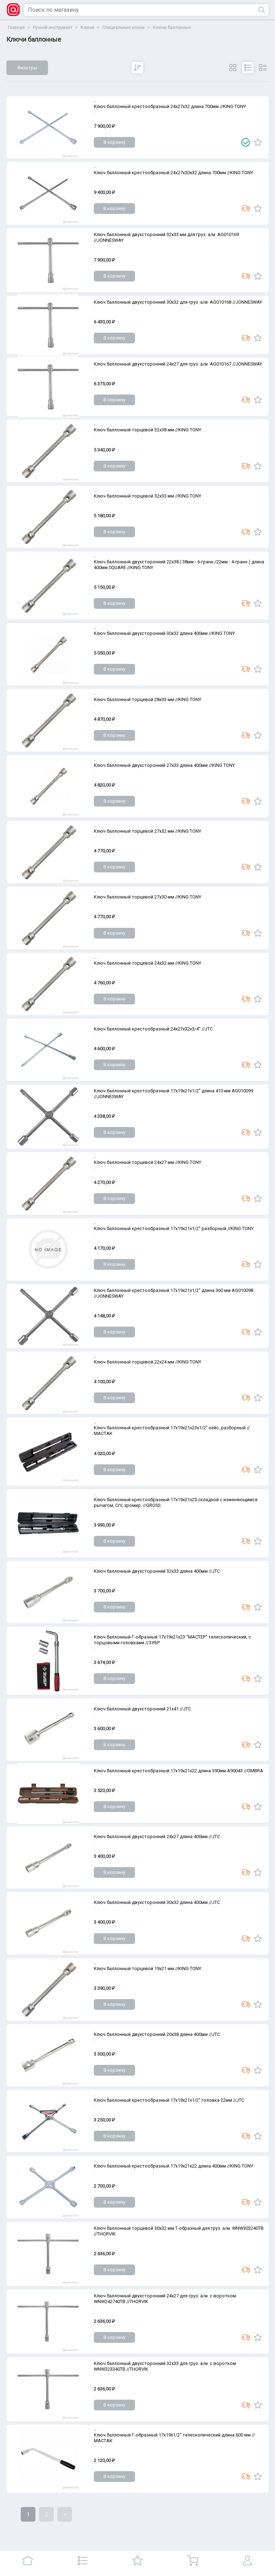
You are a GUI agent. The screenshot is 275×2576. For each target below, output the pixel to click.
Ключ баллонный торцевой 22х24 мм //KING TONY (148, 1362)
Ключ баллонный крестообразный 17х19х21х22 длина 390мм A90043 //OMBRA (178, 1771)
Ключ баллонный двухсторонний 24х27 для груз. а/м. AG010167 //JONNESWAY (178, 364)
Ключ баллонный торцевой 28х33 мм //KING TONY (148, 699)
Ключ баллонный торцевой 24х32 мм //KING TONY (148, 963)
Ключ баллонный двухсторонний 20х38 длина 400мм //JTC (157, 2034)
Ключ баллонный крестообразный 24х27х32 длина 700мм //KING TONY (170, 106)
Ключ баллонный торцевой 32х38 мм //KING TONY (148, 430)
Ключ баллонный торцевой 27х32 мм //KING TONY (148, 831)
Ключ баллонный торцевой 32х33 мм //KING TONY (148, 496)
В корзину (114, 142)
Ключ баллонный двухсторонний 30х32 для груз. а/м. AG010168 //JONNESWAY (178, 302)
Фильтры (27, 68)
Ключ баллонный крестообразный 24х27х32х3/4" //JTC (153, 1029)
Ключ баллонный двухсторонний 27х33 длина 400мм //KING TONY (164, 765)
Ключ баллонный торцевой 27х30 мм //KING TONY (148, 897)
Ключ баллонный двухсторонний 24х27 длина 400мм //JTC (157, 1836)
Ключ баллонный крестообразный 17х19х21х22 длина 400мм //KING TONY (173, 2166)
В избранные (258, 142)
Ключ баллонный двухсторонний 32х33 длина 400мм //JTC (157, 1571)
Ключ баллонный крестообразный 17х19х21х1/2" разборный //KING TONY (174, 1228)
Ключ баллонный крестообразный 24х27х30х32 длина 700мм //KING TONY (173, 173)
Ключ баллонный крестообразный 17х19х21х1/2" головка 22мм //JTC (169, 2100)
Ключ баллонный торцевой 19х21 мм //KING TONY (148, 1968)
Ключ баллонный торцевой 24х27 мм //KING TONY (148, 1162)
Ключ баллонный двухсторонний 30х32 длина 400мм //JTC (157, 1902)
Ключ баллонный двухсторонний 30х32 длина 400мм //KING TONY (164, 633)
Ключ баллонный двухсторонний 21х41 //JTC (142, 1709)
